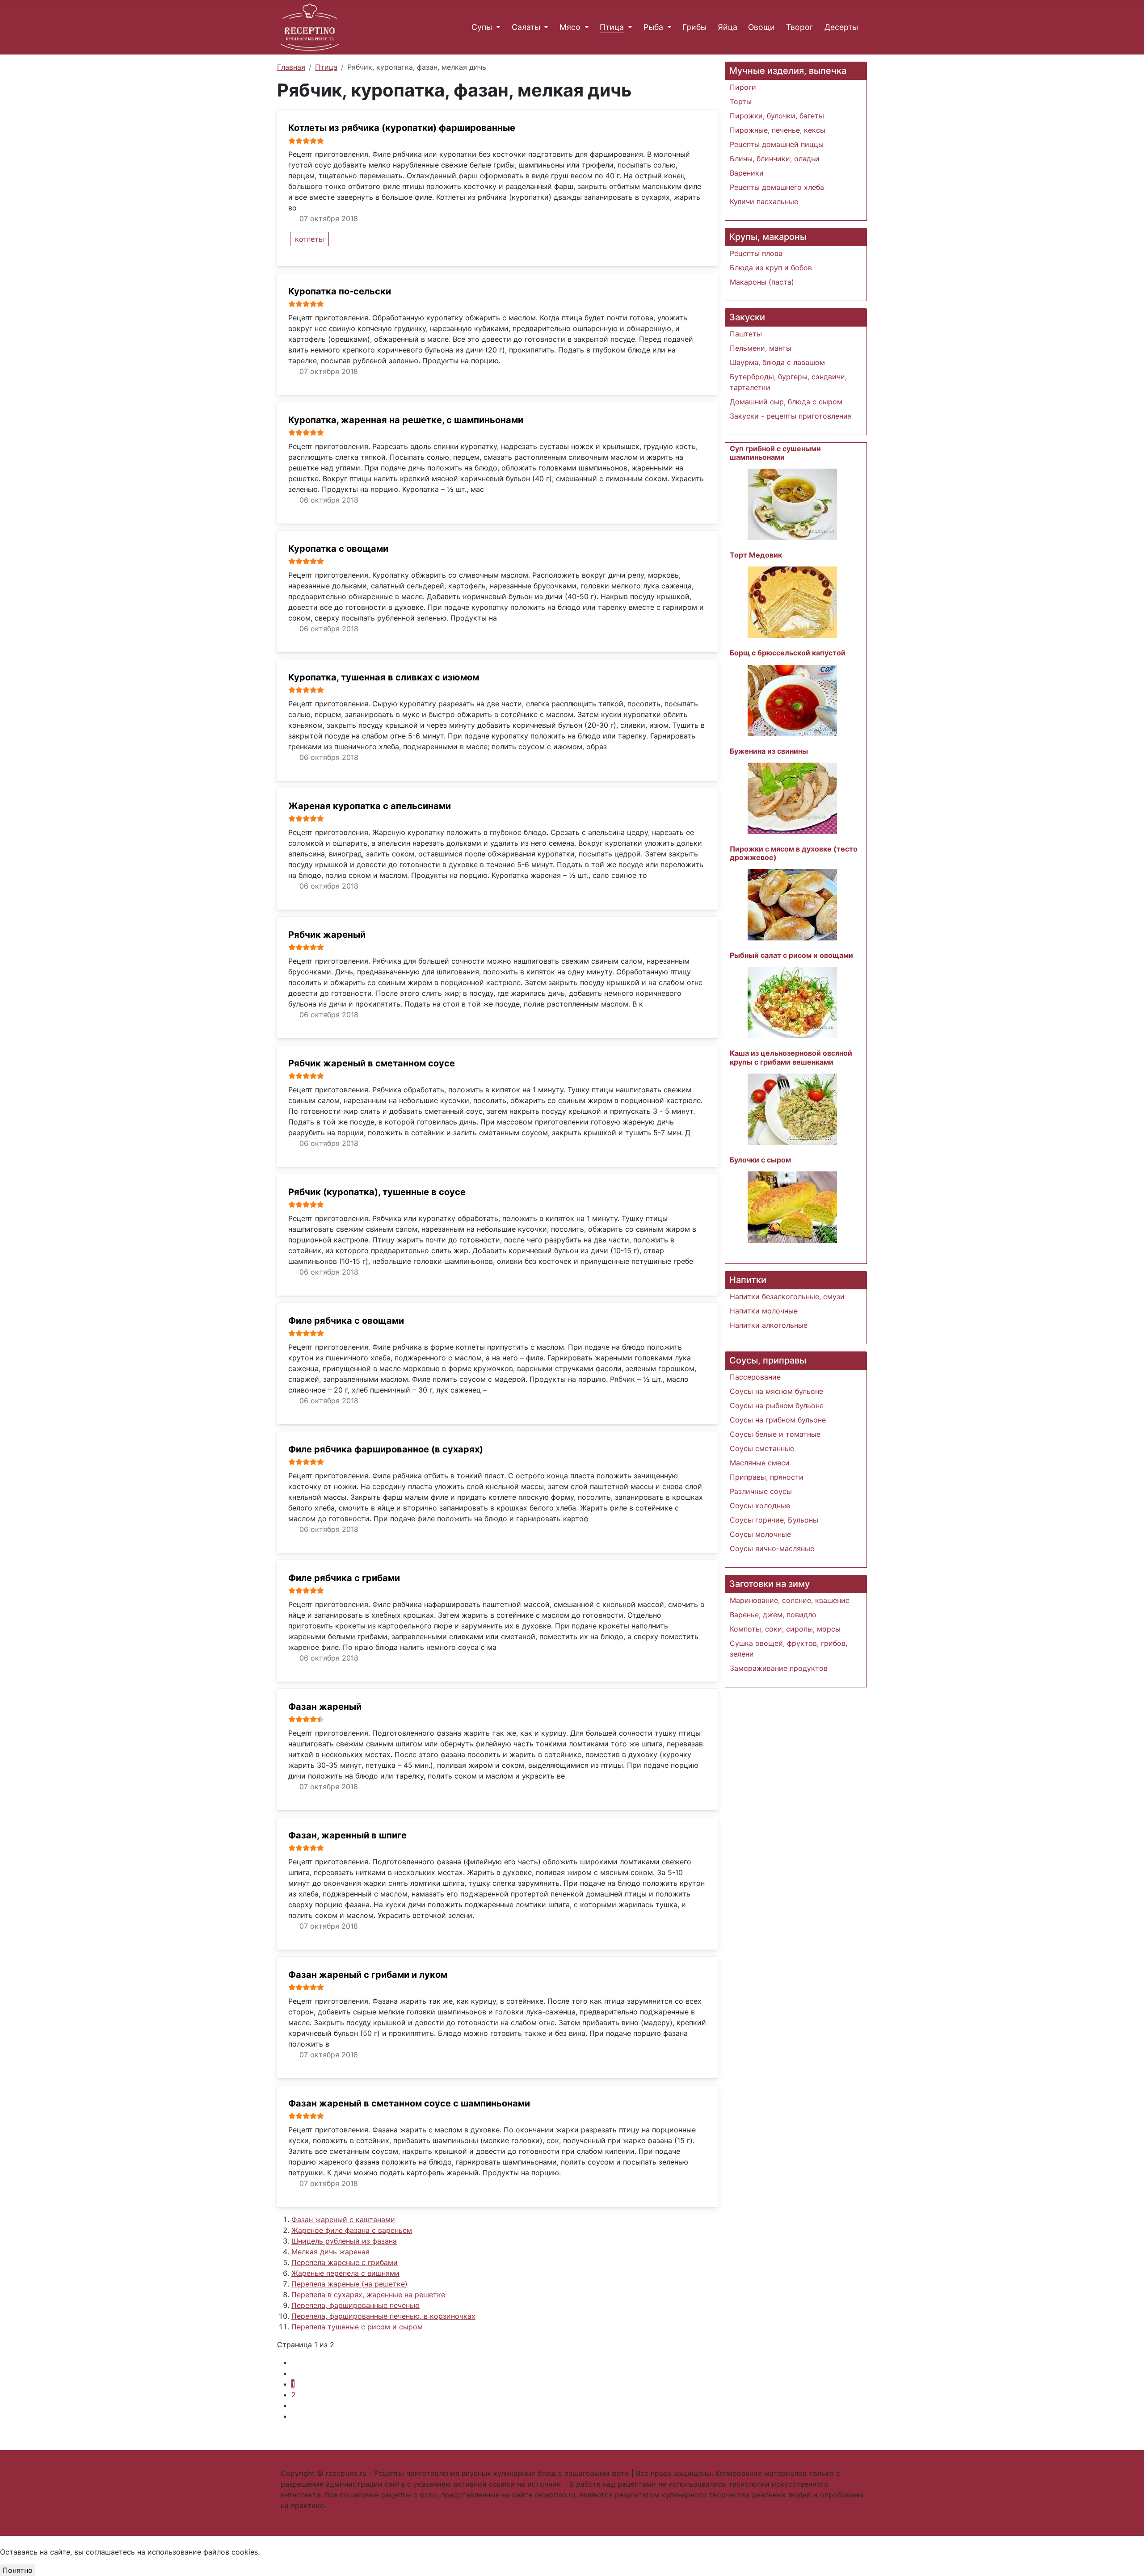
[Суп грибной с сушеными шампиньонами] (792, 504)
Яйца (728, 27)
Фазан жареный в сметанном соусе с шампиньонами (409, 2103)
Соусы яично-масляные (772, 1548)
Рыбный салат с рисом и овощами (791, 955)
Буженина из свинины (769, 751)
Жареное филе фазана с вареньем (352, 2230)
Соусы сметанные (762, 1448)
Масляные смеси (760, 1463)
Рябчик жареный (327, 935)
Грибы (694, 27)
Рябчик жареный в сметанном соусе (372, 1063)
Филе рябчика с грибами (344, 1578)
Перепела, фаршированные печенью (355, 2305)
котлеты (309, 239)
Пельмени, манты (761, 348)
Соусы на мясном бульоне (776, 1391)
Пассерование (755, 1377)
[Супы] (496, 27)
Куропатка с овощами (338, 549)
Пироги (743, 87)
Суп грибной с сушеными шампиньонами (775, 453)
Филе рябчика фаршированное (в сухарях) (386, 1449)
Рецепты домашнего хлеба (777, 187)
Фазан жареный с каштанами (343, 2219)
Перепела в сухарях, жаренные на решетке (368, 2295)
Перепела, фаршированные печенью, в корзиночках (383, 2316)
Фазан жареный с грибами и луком (368, 1975)
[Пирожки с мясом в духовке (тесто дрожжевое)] (792, 904)
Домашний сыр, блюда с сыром (786, 402)
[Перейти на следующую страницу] (294, 2405)
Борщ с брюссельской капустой (788, 653)
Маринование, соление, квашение (790, 1600)
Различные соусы (761, 1491)
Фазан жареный (325, 1707)
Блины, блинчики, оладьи (775, 159)
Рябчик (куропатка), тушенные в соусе (377, 1192)
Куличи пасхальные (764, 201)
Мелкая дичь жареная (330, 2252)
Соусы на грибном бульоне (778, 1420)
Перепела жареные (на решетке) (349, 2284)
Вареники (747, 173)
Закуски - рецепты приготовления (791, 416)
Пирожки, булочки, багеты (777, 116)
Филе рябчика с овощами (346, 1321)
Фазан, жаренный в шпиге (347, 1835)
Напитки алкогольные (769, 1325)
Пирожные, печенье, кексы (778, 130)
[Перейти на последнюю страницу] (294, 2416)
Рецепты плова (756, 253)
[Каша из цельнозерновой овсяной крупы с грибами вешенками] (792, 1108)
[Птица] (628, 27)
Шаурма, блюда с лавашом (777, 362)
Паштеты (746, 334)
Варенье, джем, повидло (773, 1615)
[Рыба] (667, 27)
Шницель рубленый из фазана (344, 2241)
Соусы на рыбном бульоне (777, 1405)
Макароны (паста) (762, 282)
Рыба (653, 27)
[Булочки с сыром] (792, 1206)
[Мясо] (585, 27)
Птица (612, 27)
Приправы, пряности (767, 1477)
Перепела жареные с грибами (345, 2262)
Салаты (526, 27)
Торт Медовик (756, 555)
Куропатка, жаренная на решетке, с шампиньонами (406, 420)
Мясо (570, 27)
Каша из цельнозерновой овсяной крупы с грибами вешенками (791, 1057)
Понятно (18, 2570)
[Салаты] (545, 27)
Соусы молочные (760, 1534)
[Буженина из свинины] (792, 797)
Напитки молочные (764, 1311)
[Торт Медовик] (792, 602)
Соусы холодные (760, 1506)
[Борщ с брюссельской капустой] (792, 700)
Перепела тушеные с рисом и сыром (357, 2327)
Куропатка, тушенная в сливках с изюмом (384, 677)
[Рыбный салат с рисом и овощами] (792, 1002)
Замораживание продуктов (779, 1668)
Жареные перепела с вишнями (345, 2273)
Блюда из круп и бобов (771, 268)
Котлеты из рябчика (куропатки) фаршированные (402, 128)
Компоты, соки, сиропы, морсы (785, 1629)
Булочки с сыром (760, 1160)
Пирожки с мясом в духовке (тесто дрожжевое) (794, 853)
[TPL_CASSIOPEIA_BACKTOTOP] (572, 2541)
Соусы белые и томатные (775, 1434)
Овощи (761, 27)
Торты (741, 101)
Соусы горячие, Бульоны (774, 1520)
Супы (482, 27)
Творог (800, 27)
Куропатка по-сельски (340, 291)
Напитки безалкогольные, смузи (787, 1296)
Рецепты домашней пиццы (777, 144)
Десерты (841, 27)
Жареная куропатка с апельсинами (370, 806)
